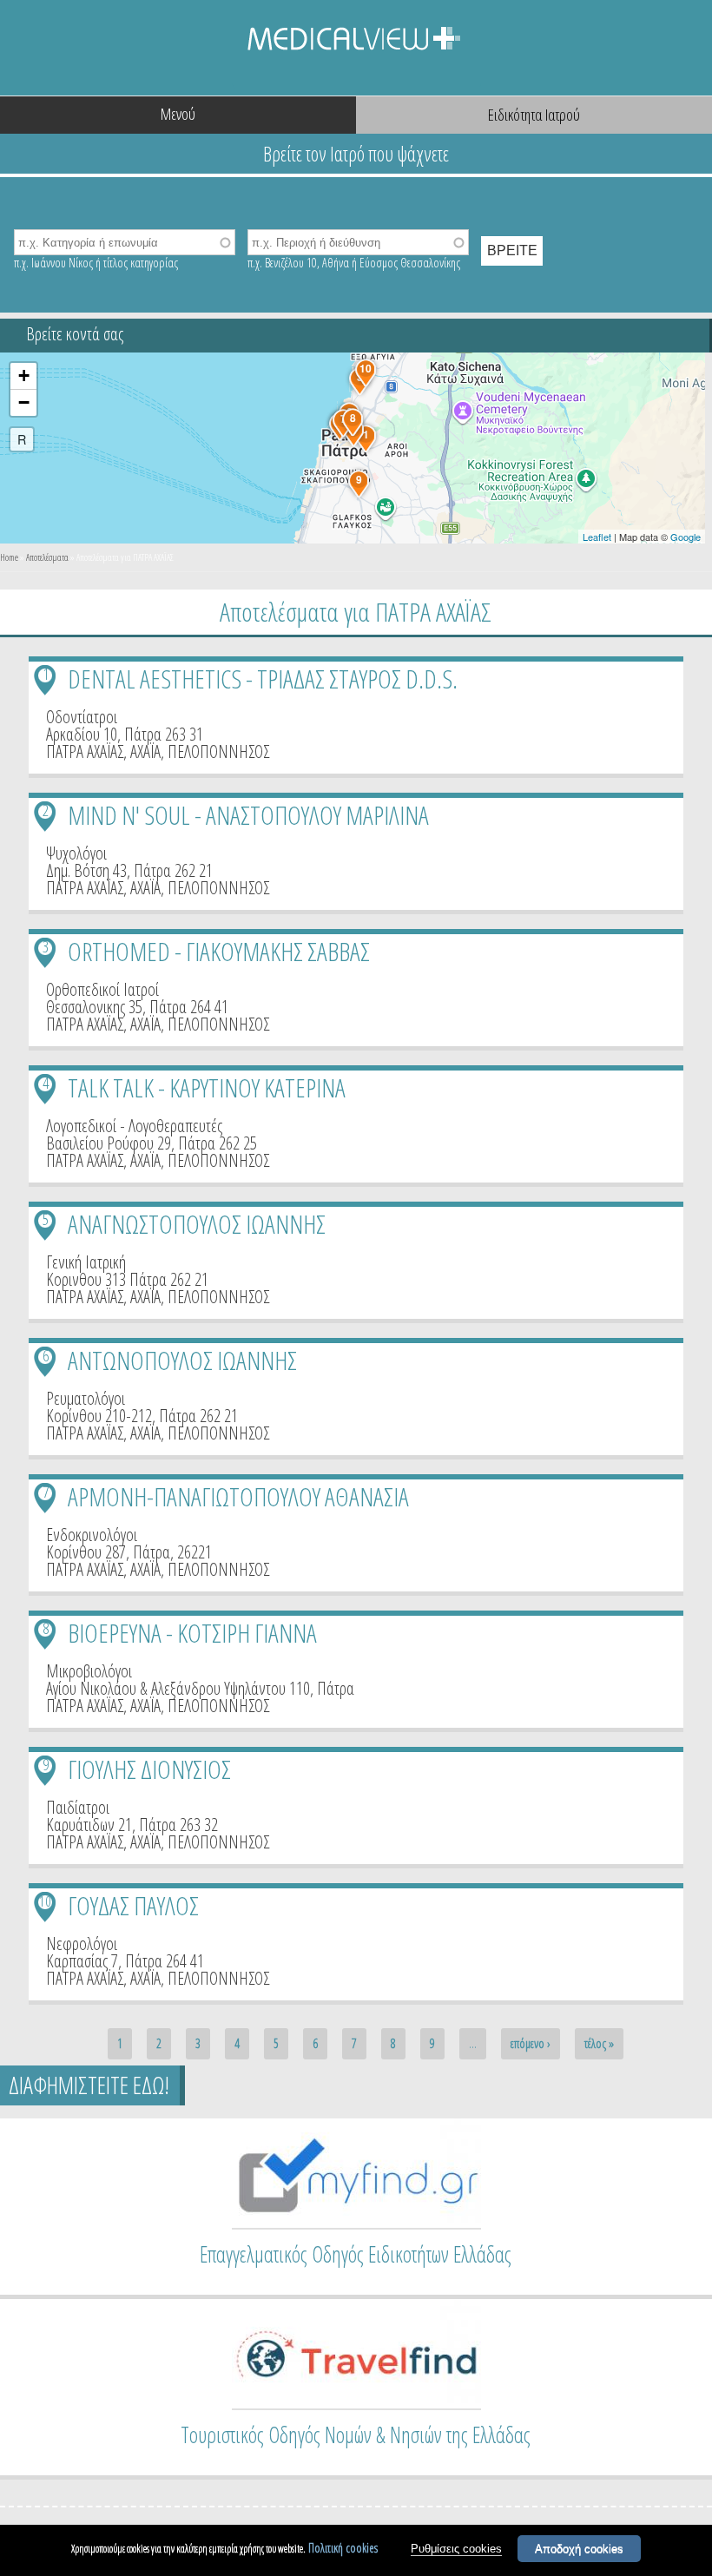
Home (9, 557)
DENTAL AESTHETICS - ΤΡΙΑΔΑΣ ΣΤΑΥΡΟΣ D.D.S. (263, 679)
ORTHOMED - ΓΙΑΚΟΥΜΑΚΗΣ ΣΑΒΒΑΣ (219, 951)
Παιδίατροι (78, 1807)
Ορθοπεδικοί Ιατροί (102, 989)
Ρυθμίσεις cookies (456, 2549)
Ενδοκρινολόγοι (92, 1535)
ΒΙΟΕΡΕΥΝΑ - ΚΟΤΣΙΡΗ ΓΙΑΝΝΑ (192, 1633)
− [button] (24, 402)
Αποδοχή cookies (579, 2549)
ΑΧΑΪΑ (145, 751)
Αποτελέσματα (47, 557)
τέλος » (599, 2043)
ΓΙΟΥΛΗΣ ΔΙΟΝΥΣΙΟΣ (149, 1769)
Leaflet (597, 537)
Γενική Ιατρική (86, 1262)
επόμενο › (531, 2043)
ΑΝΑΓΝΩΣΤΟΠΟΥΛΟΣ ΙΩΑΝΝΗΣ (197, 1224)
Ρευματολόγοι (86, 1398)
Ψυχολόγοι (76, 853)
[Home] (356, 48)
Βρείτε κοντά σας (75, 334)
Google (686, 537)
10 (45, 1901)
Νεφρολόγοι (82, 1944)
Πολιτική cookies (343, 2548)
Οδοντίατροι (82, 717)
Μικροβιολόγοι (89, 1671)
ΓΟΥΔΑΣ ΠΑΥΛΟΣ (133, 1905)
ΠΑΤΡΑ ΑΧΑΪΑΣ (85, 751)
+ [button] (24, 376)
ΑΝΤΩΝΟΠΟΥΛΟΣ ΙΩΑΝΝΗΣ (182, 1360)
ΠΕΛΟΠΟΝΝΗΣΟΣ (218, 751)
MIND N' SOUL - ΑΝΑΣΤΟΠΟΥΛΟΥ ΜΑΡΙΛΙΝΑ (248, 815)
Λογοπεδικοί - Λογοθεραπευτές (134, 1126)
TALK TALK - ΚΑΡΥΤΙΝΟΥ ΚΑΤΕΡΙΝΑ (207, 1087)
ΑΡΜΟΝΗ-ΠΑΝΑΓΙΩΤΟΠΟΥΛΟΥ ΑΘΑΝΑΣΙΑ (238, 1496)
